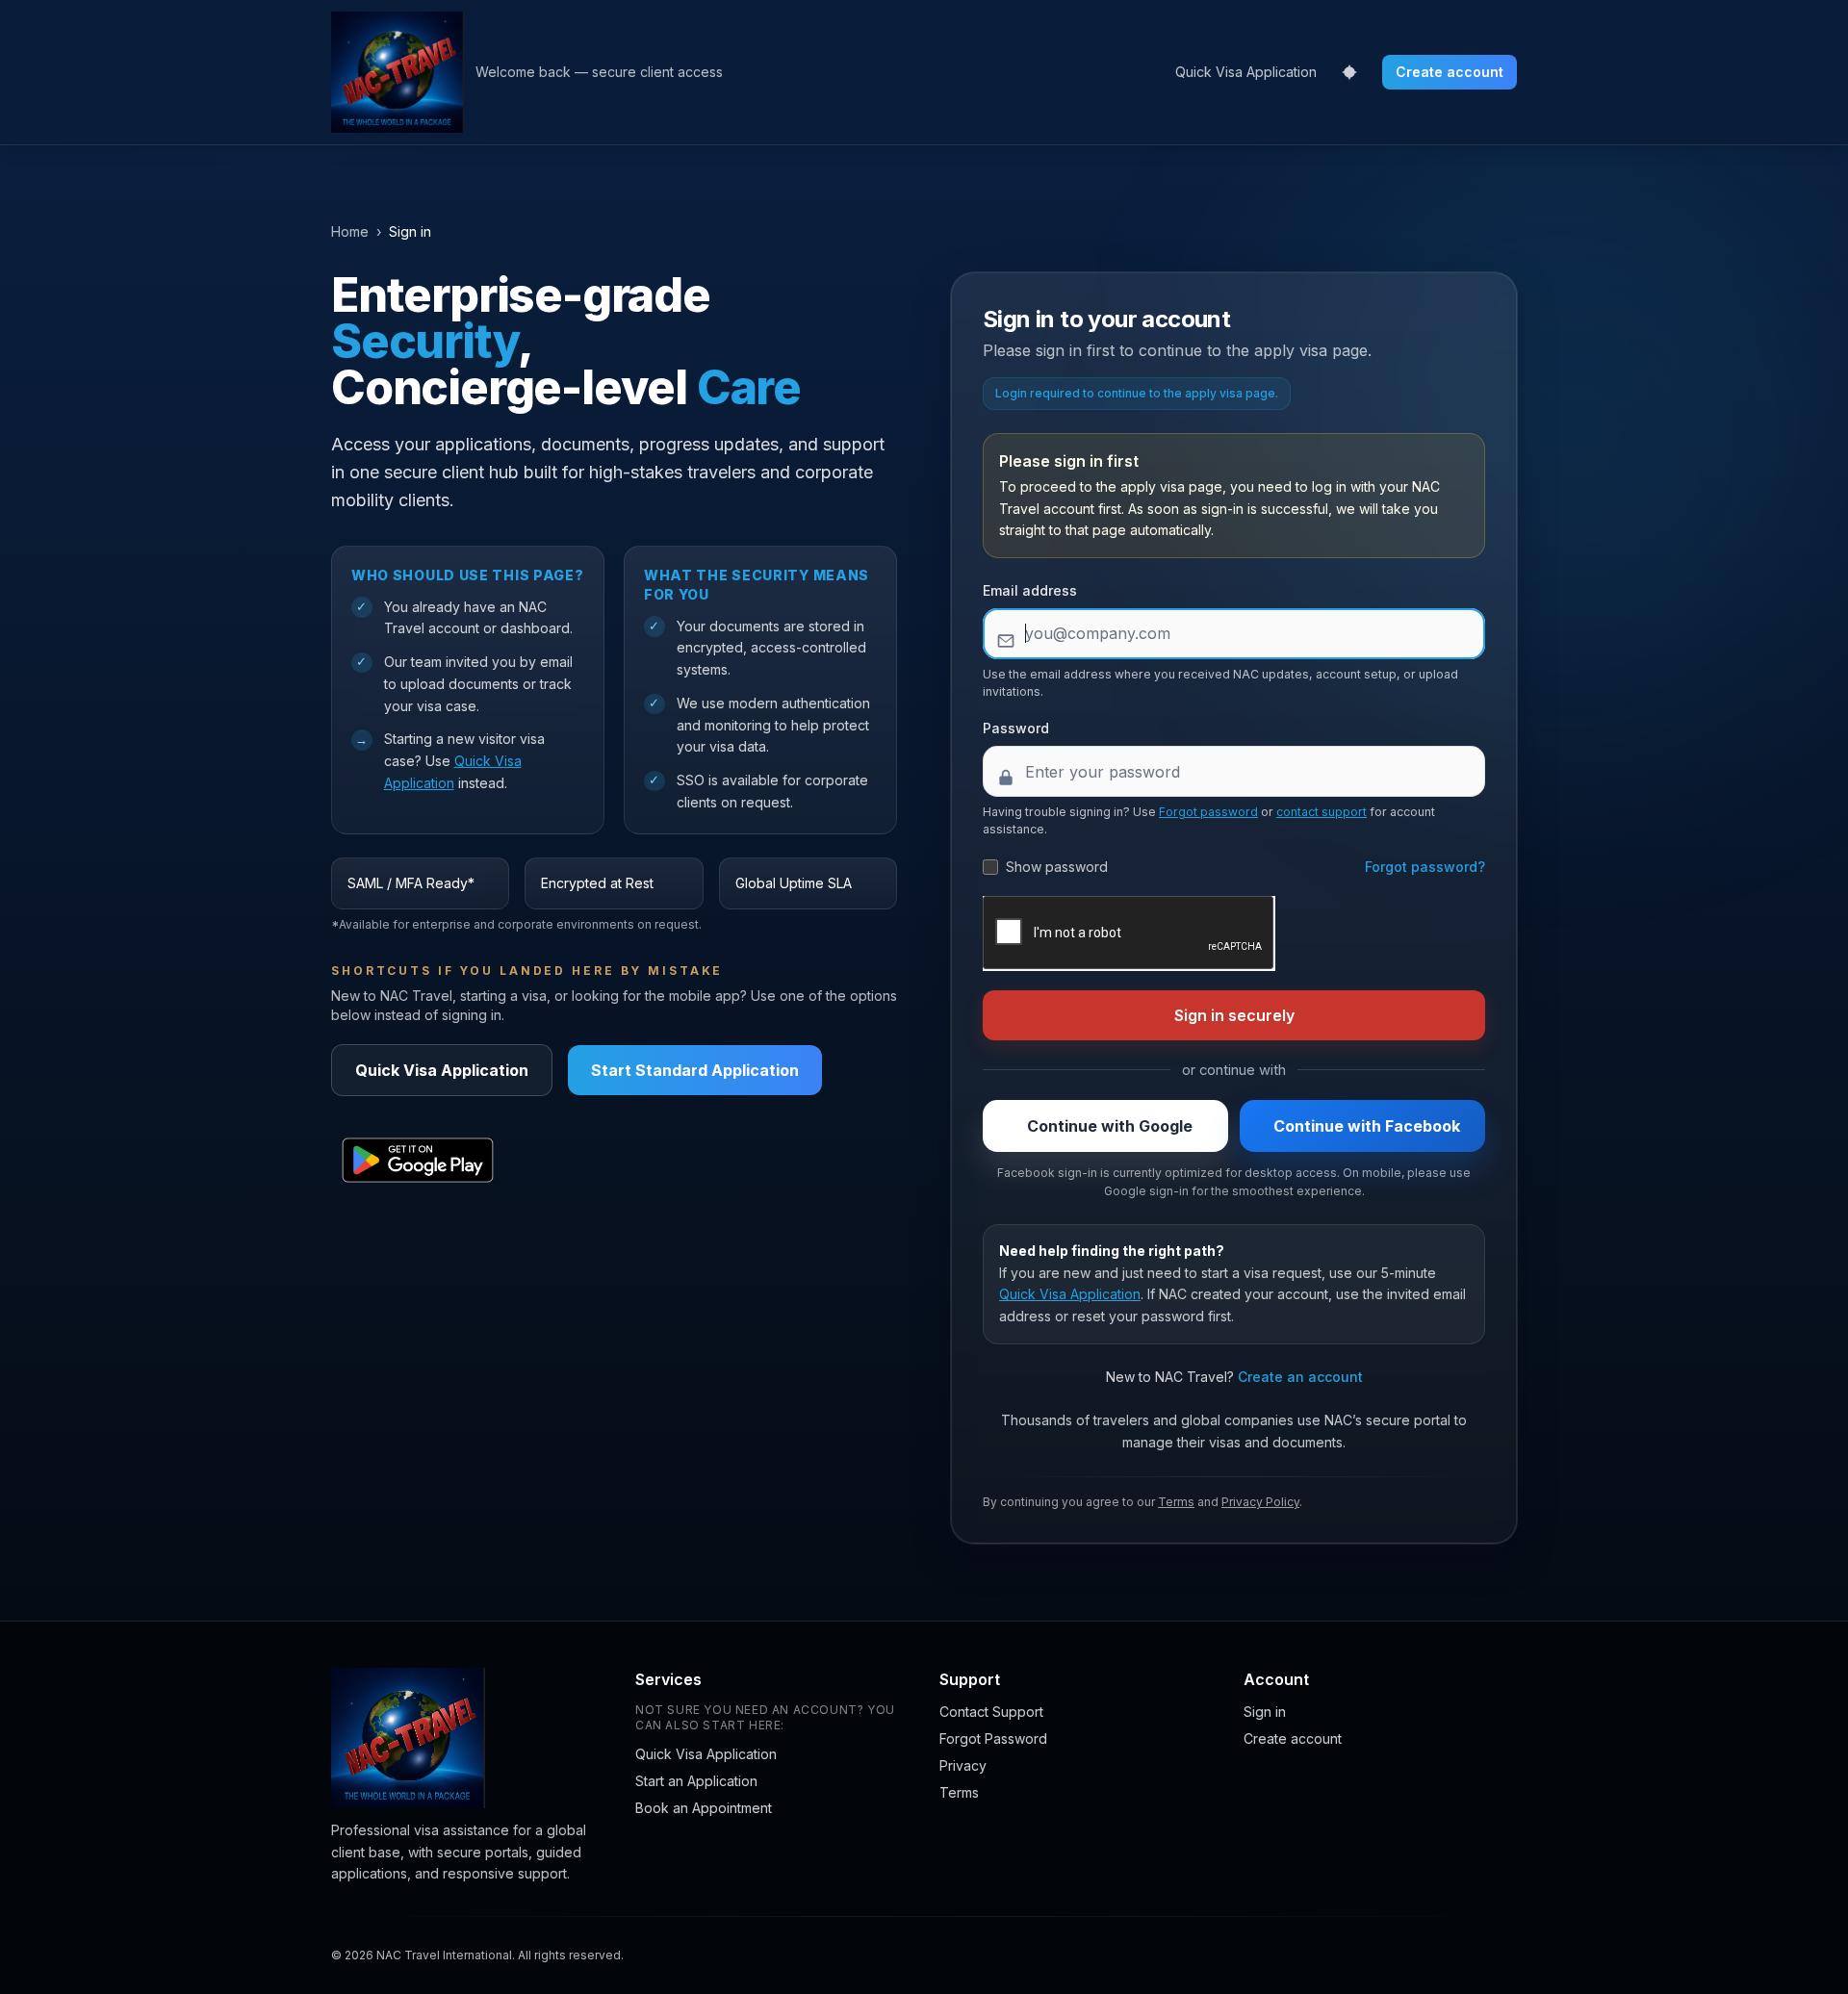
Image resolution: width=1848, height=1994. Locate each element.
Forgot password (1208, 812)
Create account (1450, 72)
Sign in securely (1234, 1015)
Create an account (1300, 1377)
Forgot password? (1425, 867)
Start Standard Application (695, 1070)
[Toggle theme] (1349, 72)
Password (1016, 728)
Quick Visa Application (1246, 72)
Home (350, 231)
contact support (1322, 812)
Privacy (963, 1765)
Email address (1030, 590)
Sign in (1265, 1712)
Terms (1176, 1502)
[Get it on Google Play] (418, 1161)
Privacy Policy (1260, 1502)
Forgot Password (993, 1738)
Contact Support (991, 1712)
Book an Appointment (704, 1808)
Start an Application (696, 1781)
